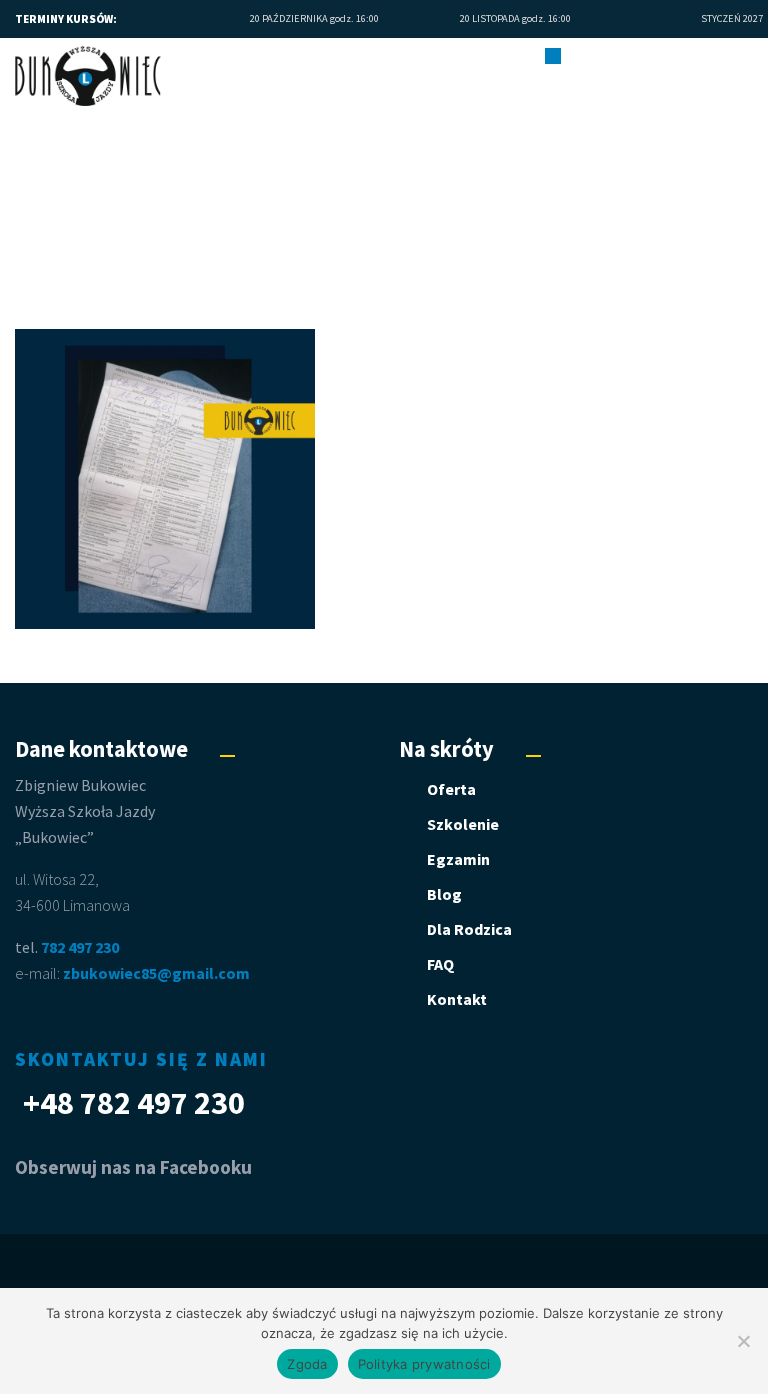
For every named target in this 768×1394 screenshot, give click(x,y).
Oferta (451, 789)
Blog (444, 894)
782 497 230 (80, 947)
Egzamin (458, 859)
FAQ (440, 964)
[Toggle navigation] (553, 55)
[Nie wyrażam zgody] (743, 1341)
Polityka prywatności (424, 1364)
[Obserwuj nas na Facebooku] (752, 56)
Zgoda (307, 1364)
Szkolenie (463, 824)
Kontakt (457, 999)
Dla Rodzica (469, 929)
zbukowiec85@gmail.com (156, 973)
